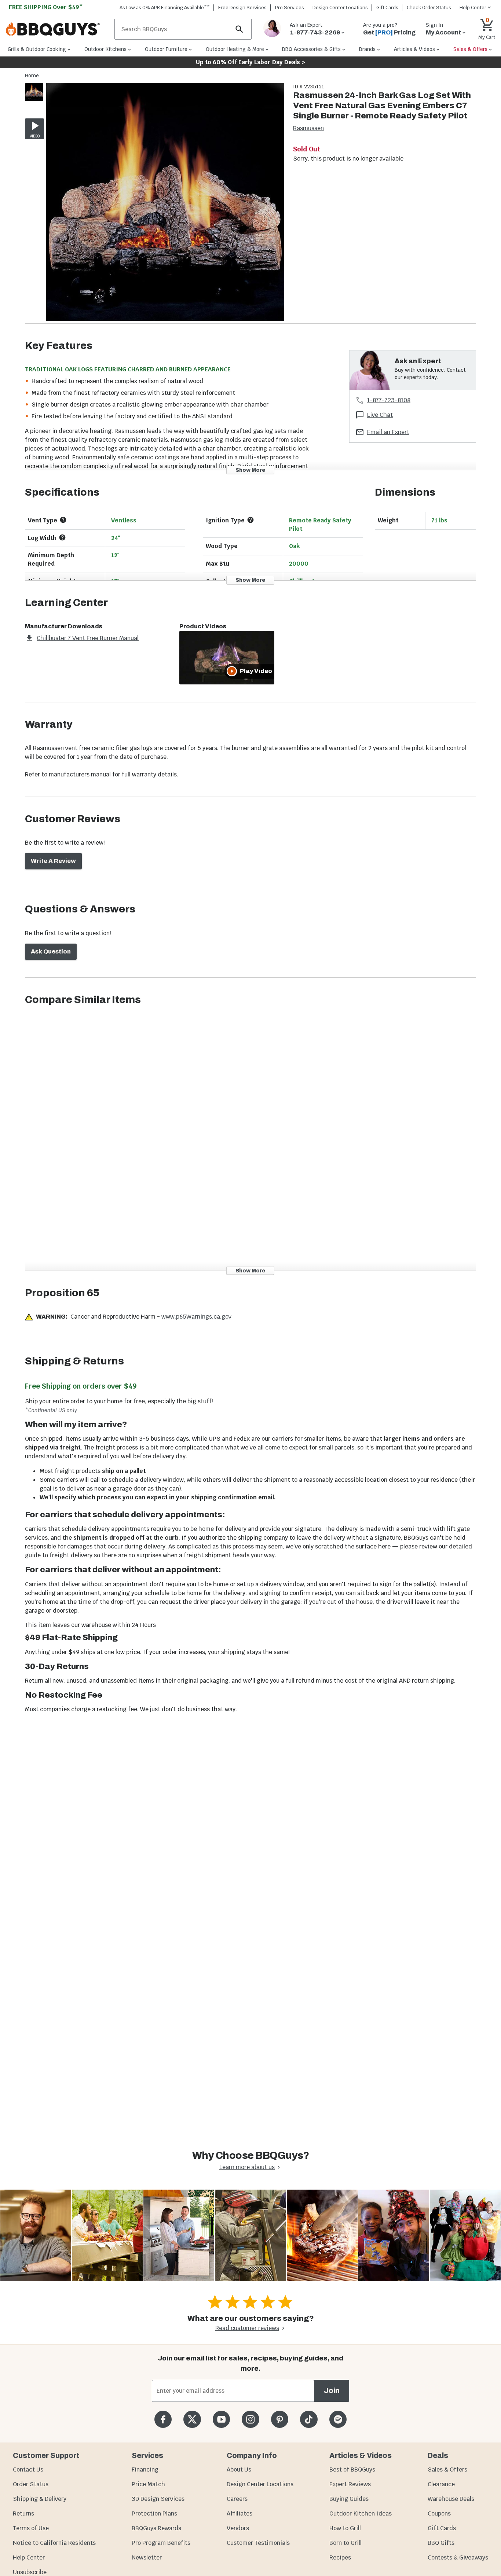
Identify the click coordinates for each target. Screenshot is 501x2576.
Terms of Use (31, 2528)
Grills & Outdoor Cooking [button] (37, 49)
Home (32, 76)
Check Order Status (429, 8)
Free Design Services (242, 8)
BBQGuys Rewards (156, 2528)
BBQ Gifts (441, 2543)
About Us (239, 2470)
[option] (34, 99)
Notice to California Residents (54, 2543)
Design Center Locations (340, 8)
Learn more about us (247, 2167)
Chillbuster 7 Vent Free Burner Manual (88, 638)
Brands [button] (367, 49)
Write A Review (53, 861)
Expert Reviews (350, 2484)
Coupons (439, 2513)
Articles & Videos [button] (414, 49)
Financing (145, 2470)
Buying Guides (349, 2499)
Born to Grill (345, 2543)
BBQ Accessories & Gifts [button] (311, 49)
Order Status (31, 2484)
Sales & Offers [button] (470, 49)
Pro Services (290, 8)
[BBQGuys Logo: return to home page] (57, 29)
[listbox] (34, 93)
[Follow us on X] (192, 2419)
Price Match (148, 2484)
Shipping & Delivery (40, 2499)
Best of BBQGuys (352, 2470)
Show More (250, 470)
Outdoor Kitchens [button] (105, 49)
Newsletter (147, 2557)
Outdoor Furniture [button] (166, 49)
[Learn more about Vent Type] (63, 520)
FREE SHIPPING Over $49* (46, 7)
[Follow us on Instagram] (250, 2419)
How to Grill (345, 2528)
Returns (23, 2513)
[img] (165, 203)
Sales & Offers (447, 2470)
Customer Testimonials (258, 2543)
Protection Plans (154, 2513)
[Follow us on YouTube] (221, 2419)
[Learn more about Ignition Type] (251, 520)
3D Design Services (158, 2499)
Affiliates (239, 2513)
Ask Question (51, 951)
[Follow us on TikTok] (309, 2419)
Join (332, 2391)
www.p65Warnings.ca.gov (196, 1317)
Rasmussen (308, 128)
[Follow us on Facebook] (163, 2419)
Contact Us (28, 2470)
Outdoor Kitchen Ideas (361, 2513)
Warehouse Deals (451, 2499)
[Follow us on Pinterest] (280, 2419)
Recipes (340, 2557)
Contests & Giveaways (458, 2557)
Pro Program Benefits (161, 2543)
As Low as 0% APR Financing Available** (165, 8)
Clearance (441, 2484)
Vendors (238, 2528)
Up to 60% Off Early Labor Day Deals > (251, 62)
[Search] (239, 29)
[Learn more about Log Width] (62, 537)
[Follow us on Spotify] (338, 2419)
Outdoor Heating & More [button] (235, 49)
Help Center (29, 2557)
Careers (237, 2499)
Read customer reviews (247, 2328)
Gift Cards (387, 8)
